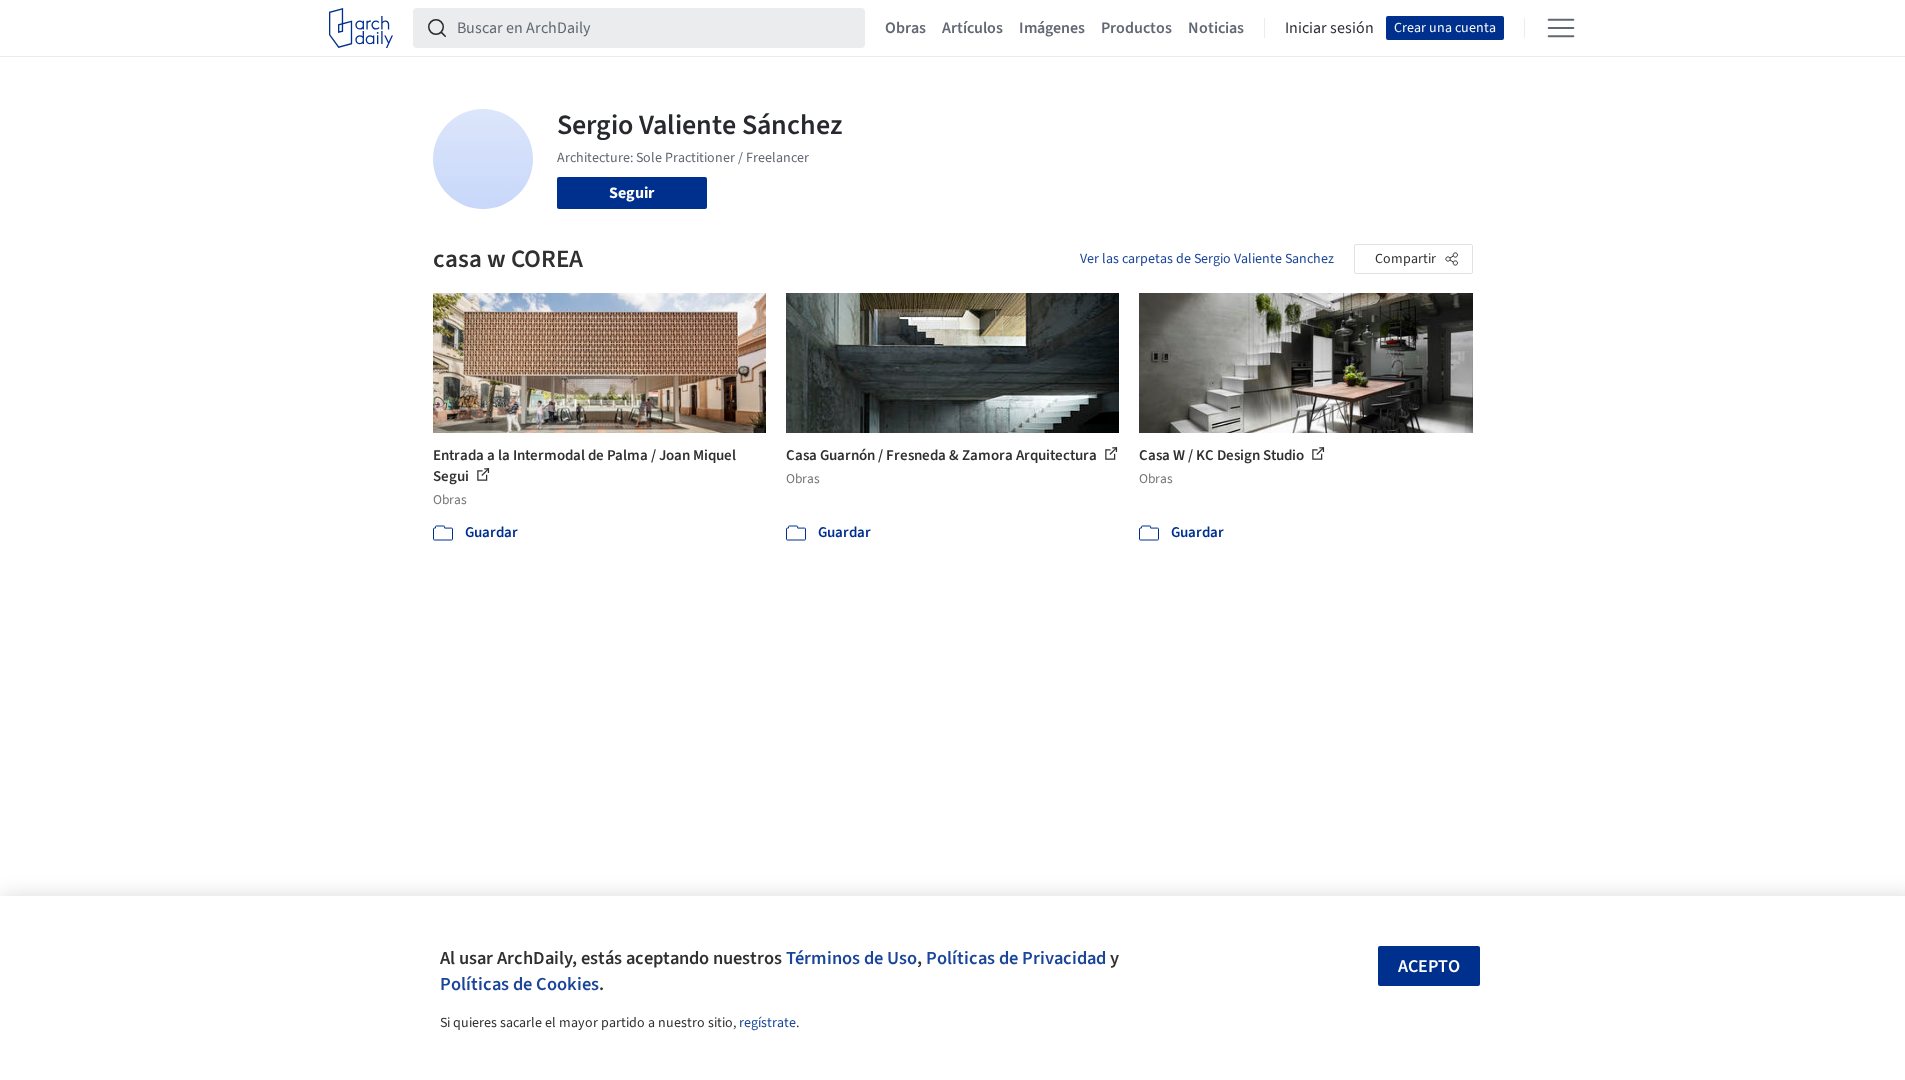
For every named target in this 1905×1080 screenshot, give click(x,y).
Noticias (1216, 28)
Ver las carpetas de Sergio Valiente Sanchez (1207, 259)
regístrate (767, 1023)
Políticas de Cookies (519, 984)
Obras (905, 28)
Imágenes (1052, 28)
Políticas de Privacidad (1016, 958)
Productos (1136, 28)
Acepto (1429, 966)
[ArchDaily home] (361, 28)
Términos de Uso (851, 958)
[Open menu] (1561, 28)
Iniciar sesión (1329, 28)
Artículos (972, 28)
